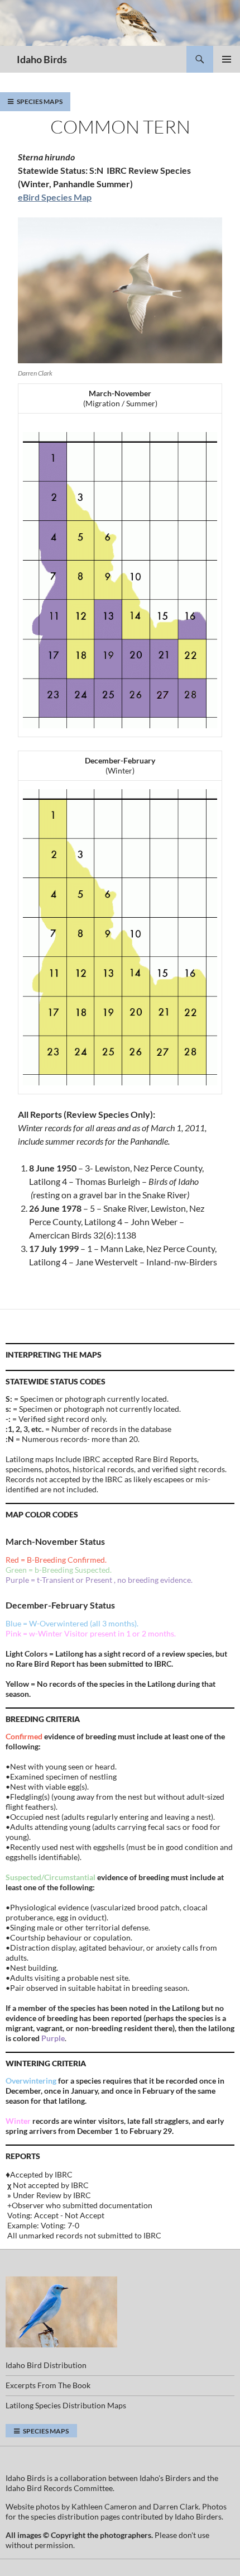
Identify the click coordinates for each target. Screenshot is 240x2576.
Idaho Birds (42, 59)
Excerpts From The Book (48, 2385)
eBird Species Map (55, 197)
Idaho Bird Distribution (46, 2365)
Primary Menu (227, 59)
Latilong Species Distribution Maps (66, 2405)
